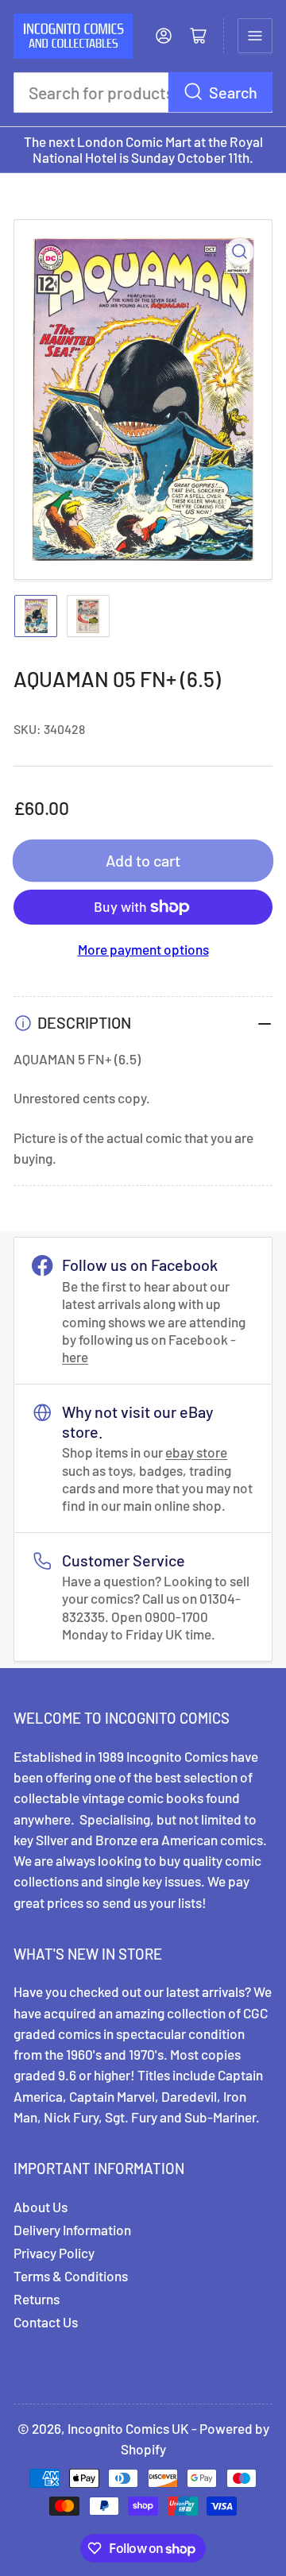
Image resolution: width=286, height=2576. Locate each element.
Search (233, 92)
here (75, 1357)
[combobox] (143, 93)
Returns (37, 2299)
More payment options (143, 949)
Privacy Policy (54, 2253)
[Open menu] (255, 36)
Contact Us (46, 2322)
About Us (41, 2207)
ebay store (196, 1452)
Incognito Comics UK (128, 2428)
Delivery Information (72, 2230)
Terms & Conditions (71, 2276)
